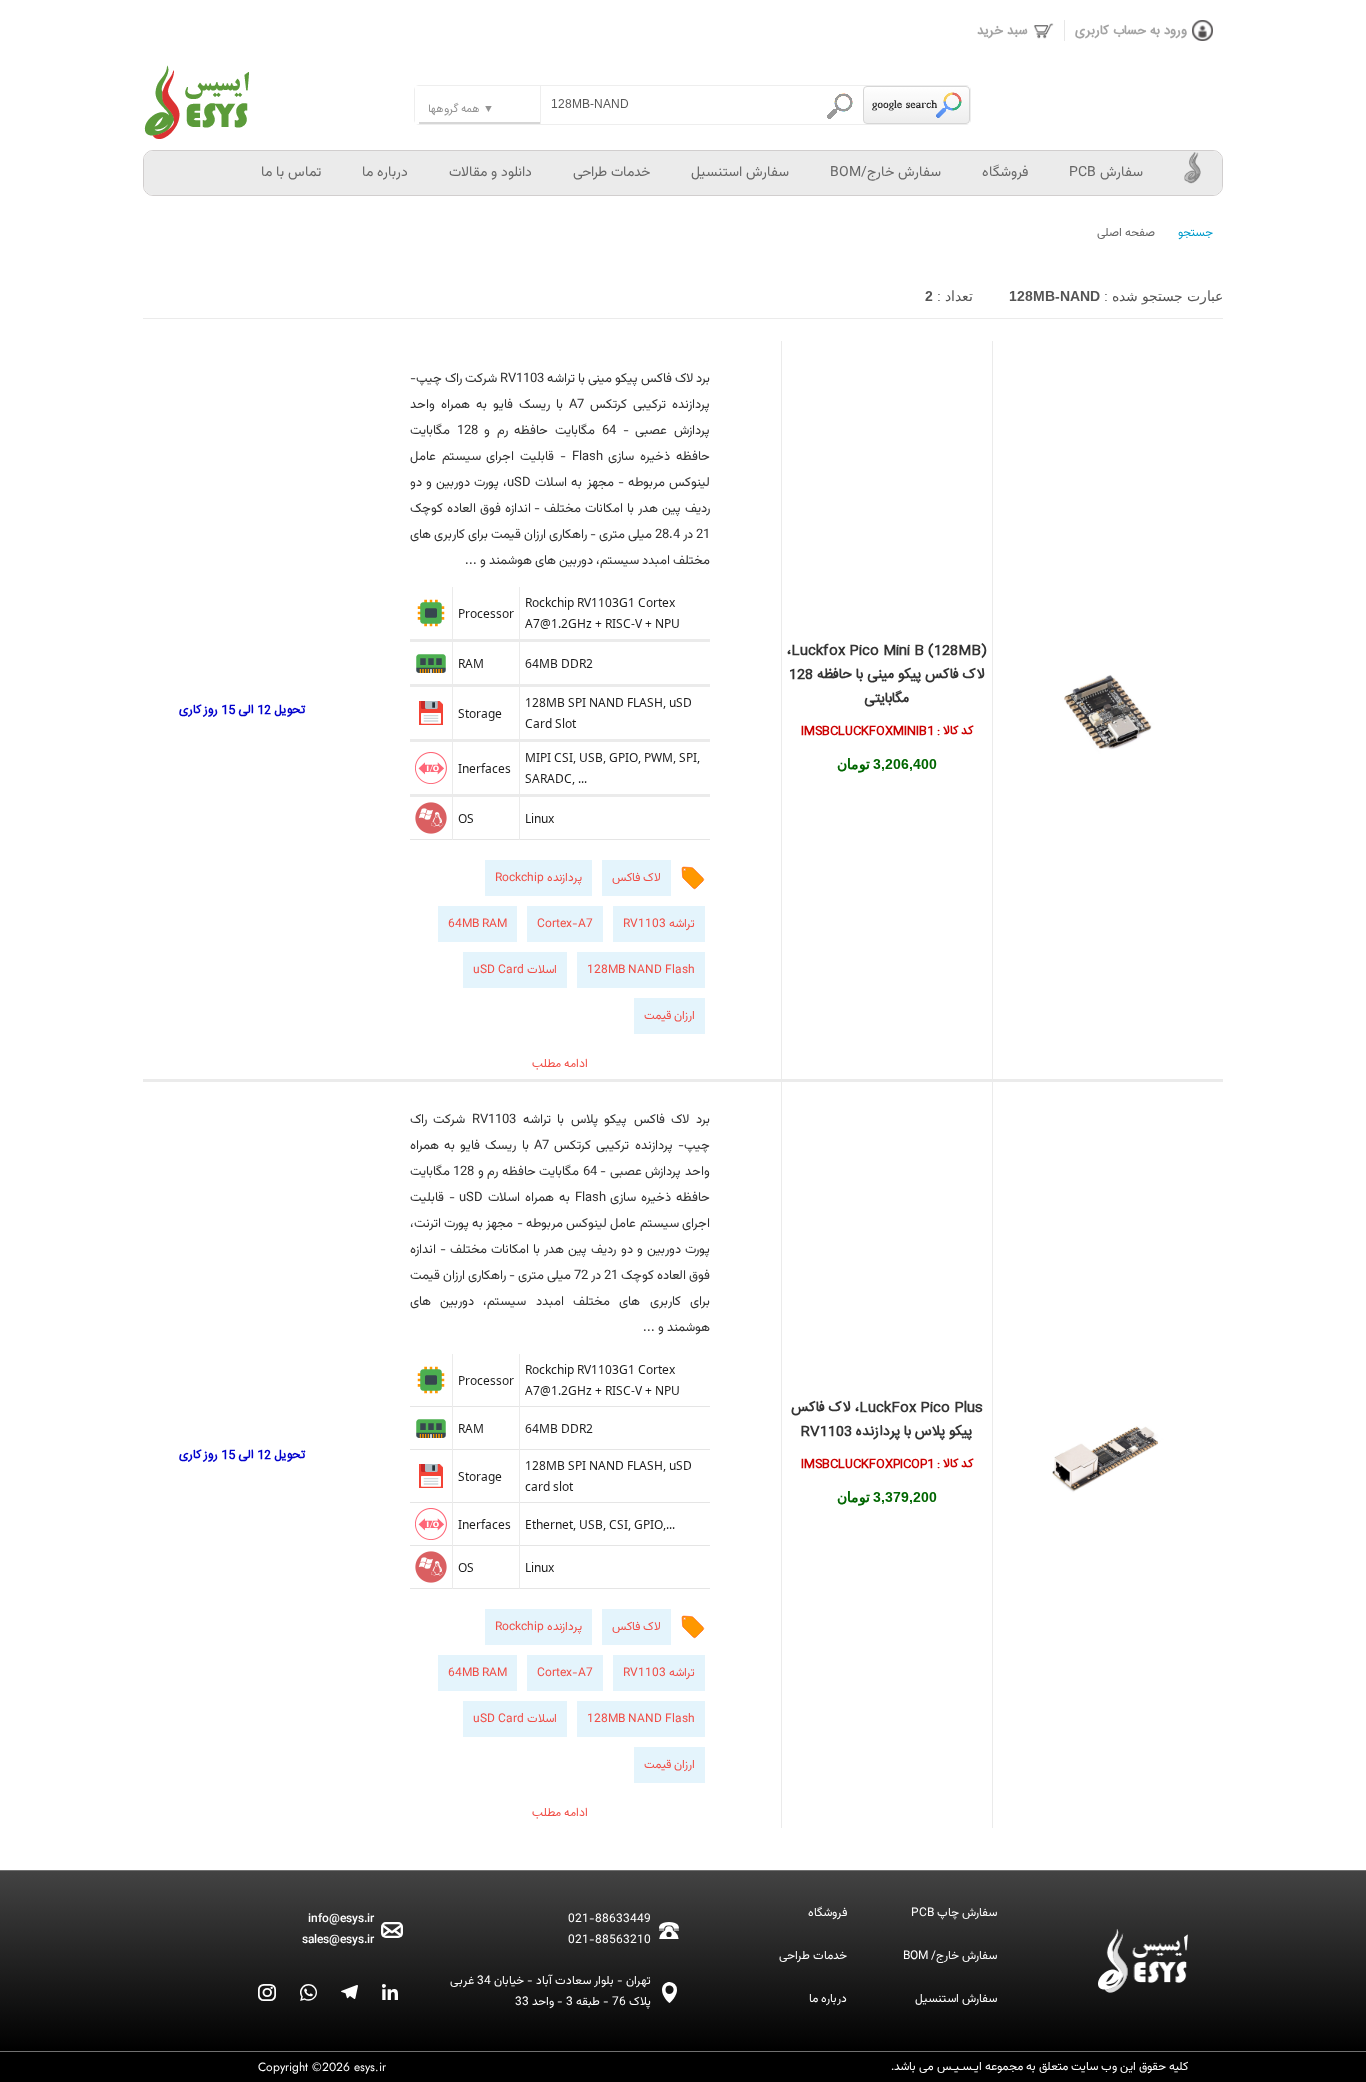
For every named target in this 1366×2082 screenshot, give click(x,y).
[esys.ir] (278, 90)
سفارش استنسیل (740, 173)
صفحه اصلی (1126, 233)
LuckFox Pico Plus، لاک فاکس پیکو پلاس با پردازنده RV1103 (887, 1420)
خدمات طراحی (611, 173)
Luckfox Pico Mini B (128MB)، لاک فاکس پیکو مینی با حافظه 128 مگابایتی (887, 675)
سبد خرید (1002, 31)
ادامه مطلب (560, 1064)
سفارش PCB (1106, 173)
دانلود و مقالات (490, 173)
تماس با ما (291, 173)
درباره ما (385, 173)
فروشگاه (1005, 173)
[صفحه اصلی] (1193, 173)
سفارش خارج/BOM (885, 173)
